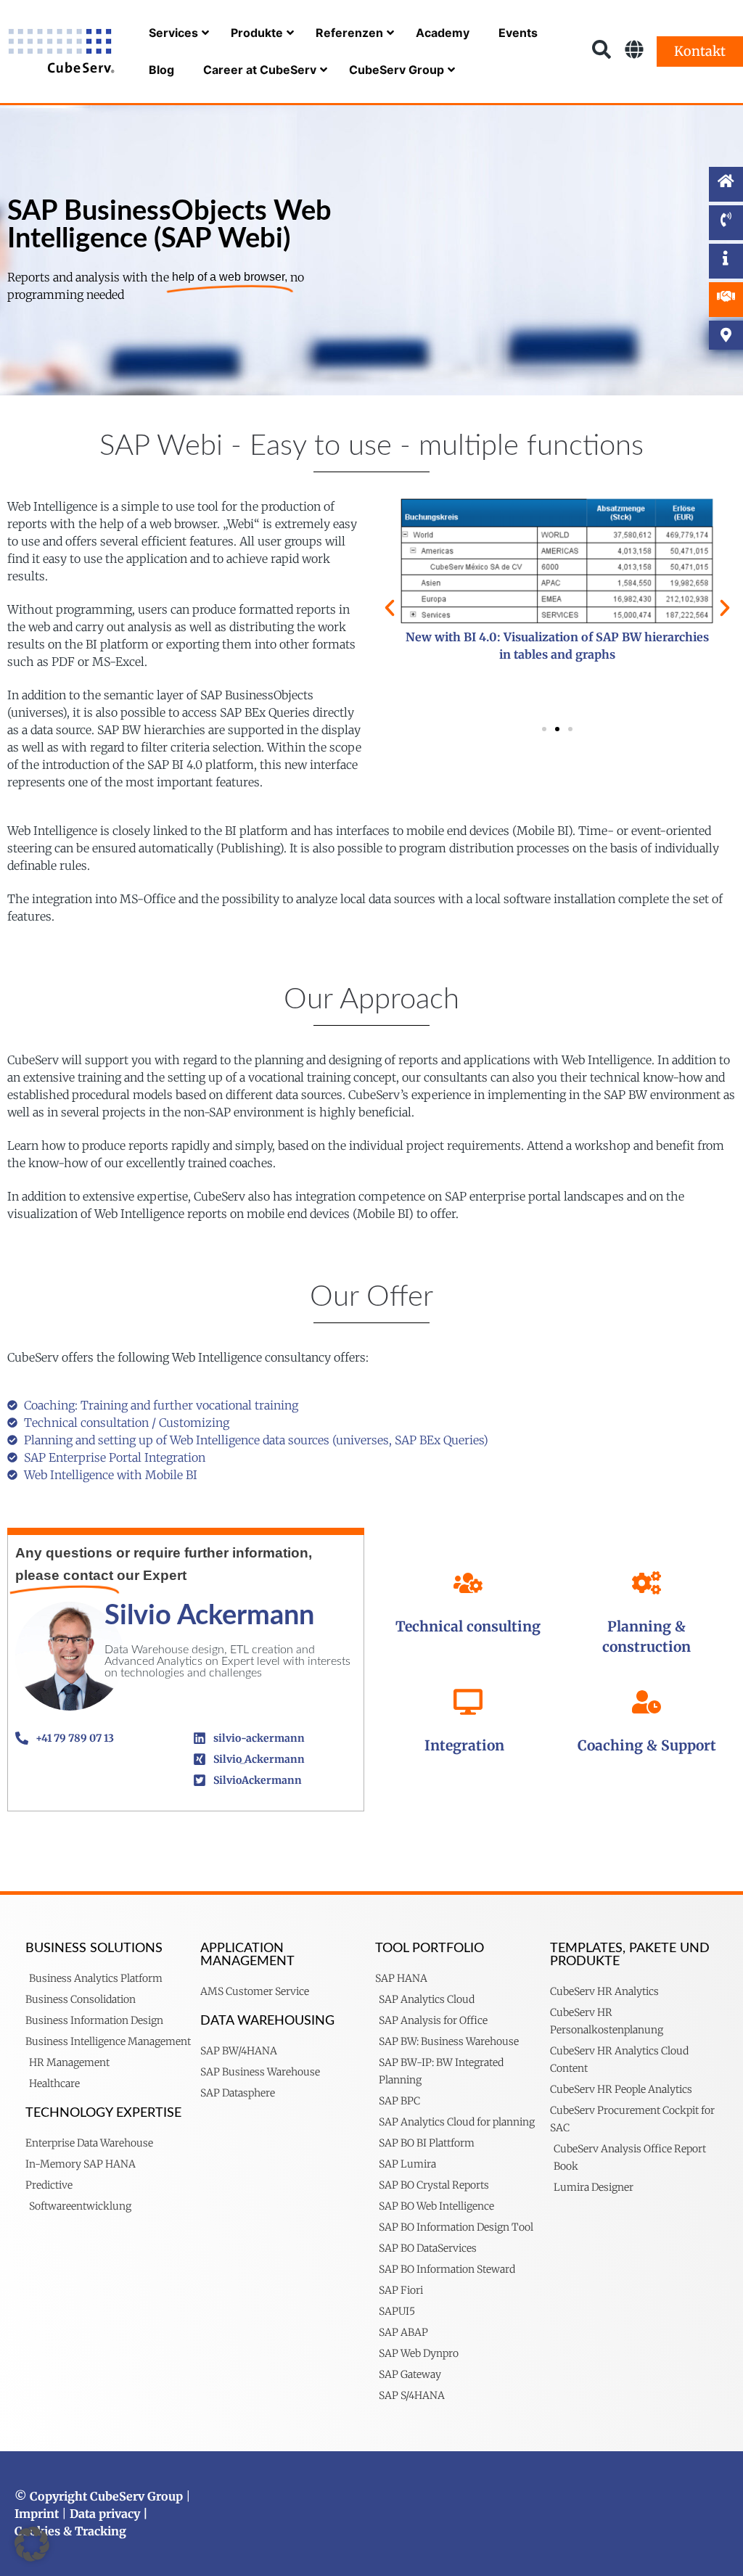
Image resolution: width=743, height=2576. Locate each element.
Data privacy (105, 2514)
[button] (390, 608)
